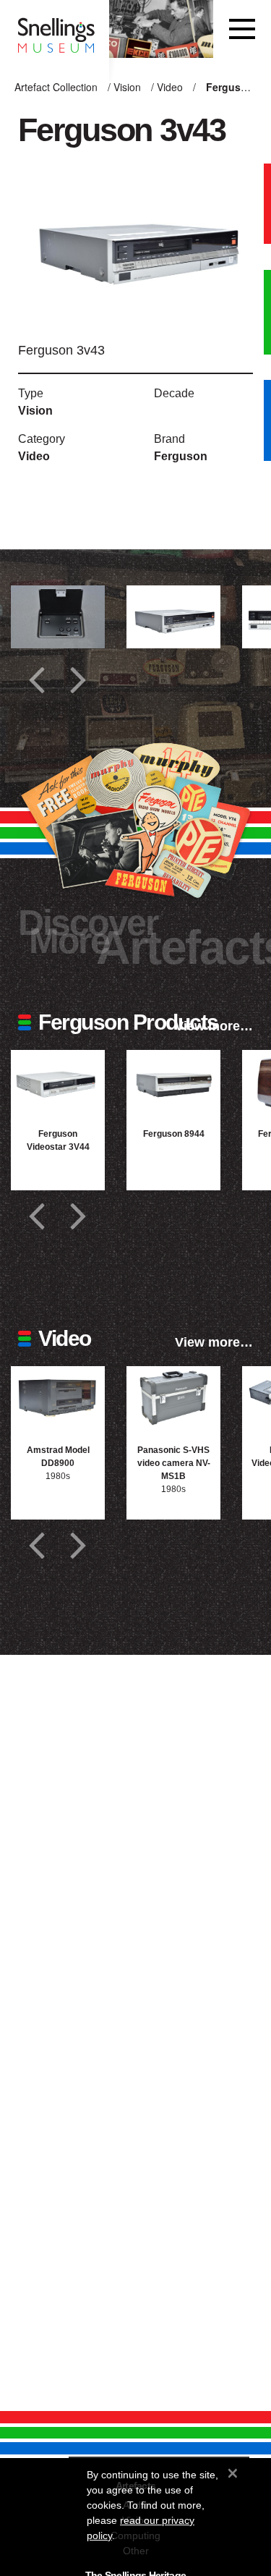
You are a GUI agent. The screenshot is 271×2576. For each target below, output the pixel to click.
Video (170, 87)
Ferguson (181, 456)
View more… (214, 1026)
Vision (127, 87)
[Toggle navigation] (242, 29)
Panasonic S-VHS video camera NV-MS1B (174, 1463)
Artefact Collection (56, 87)
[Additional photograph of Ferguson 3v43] (58, 617)
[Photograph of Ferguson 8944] (173, 1081)
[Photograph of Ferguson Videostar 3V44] (58, 1081)
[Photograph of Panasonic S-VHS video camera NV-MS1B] (173, 1398)
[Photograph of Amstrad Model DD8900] (58, 1398)
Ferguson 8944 (174, 1134)
